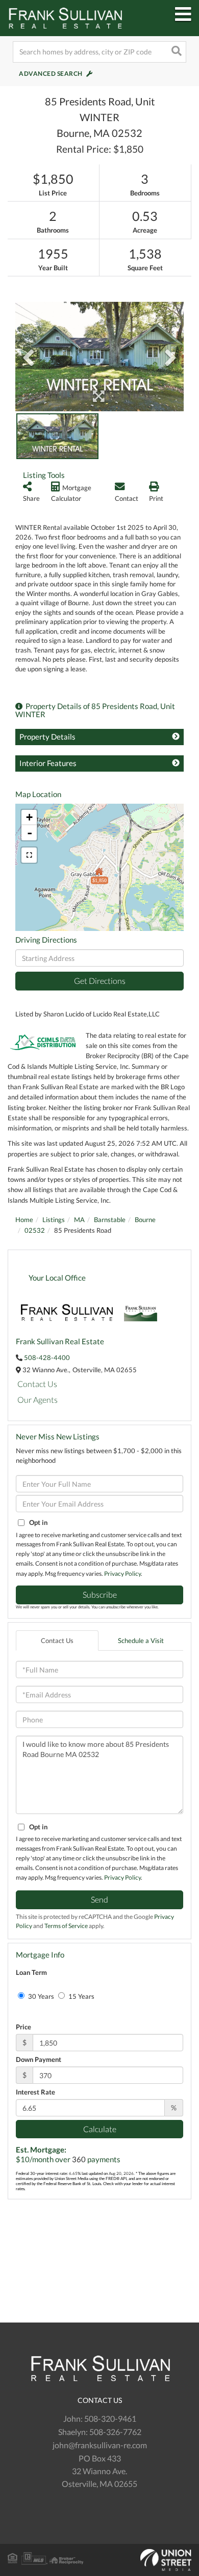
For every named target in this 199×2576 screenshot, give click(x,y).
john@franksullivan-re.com (100, 2445)
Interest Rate (35, 2092)
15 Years (81, 1996)
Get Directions (100, 981)
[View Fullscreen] (29, 855)
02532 (35, 1230)
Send (99, 1899)
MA (79, 1220)
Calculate (100, 2129)
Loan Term (31, 1972)
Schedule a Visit (141, 1640)
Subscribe (100, 1594)
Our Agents (38, 1399)
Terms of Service (66, 1926)
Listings (54, 1220)
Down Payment (39, 2059)
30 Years (40, 1996)
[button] (176, 52)
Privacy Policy (122, 1574)
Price (23, 2027)
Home (24, 1220)
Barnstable (110, 1220)
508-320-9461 (110, 2418)
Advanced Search (51, 74)
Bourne (145, 1220)
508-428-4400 (47, 1357)
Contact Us (37, 1384)
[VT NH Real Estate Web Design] (99, 2560)
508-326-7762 (115, 2432)
